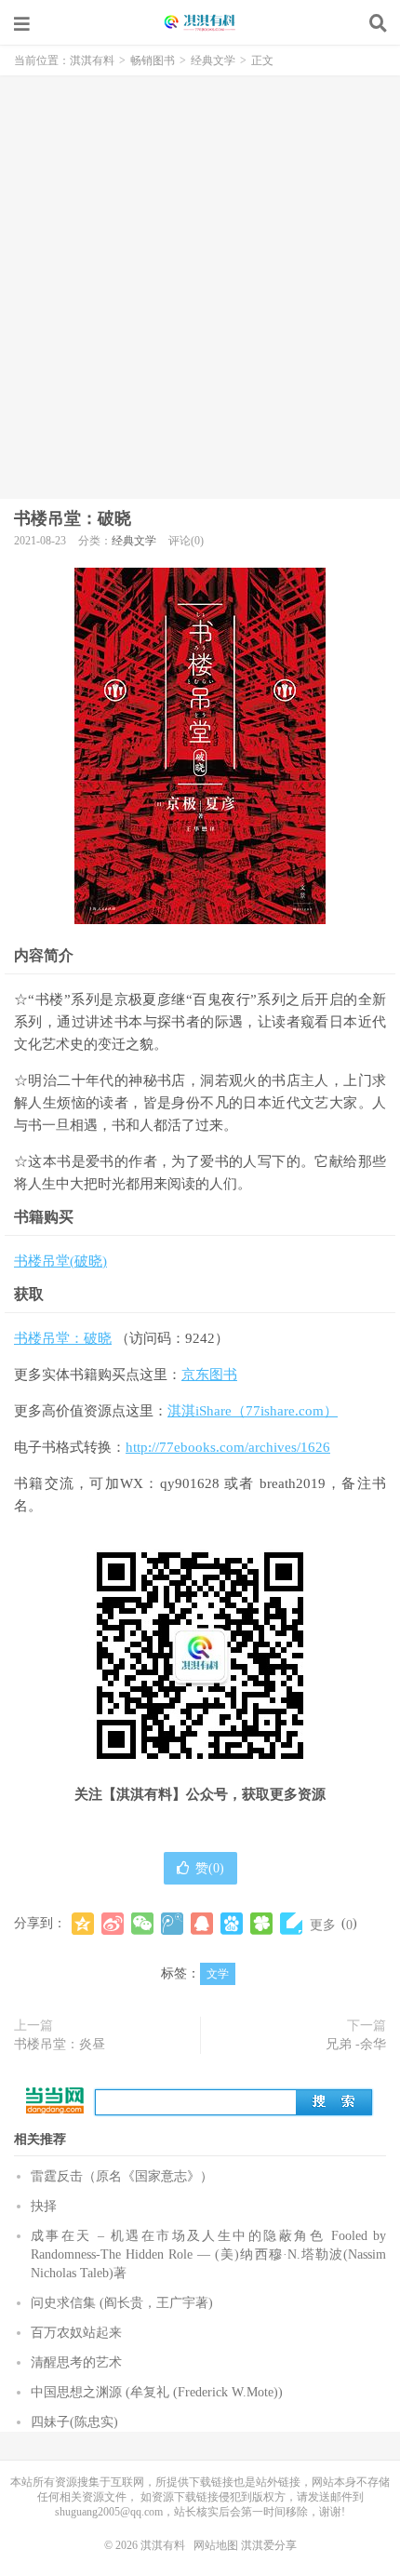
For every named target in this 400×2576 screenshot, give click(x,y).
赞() (210, 1868)
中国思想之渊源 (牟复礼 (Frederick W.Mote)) (157, 2392)
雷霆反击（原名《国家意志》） (122, 2176)
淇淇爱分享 (269, 2545)
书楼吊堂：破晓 (73, 518)
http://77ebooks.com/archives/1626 (228, 1447)
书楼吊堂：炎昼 (60, 2044)
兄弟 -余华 (356, 2044)
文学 (218, 1974)
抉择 (44, 2206)
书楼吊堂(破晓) (60, 1261)
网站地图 (216, 2545)
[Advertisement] (200, 285)
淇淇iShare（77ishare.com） (253, 1411)
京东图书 (209, 1375)
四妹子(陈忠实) (74, 2422)
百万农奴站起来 (76, 2333)
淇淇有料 (200, 23)
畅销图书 (153, 60)
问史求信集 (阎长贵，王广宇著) (122, 2303)
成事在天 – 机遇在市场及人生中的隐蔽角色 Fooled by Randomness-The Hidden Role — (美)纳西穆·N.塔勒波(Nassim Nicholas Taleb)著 (208, 2254)
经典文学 (213, 60)
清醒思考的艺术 (76, 2362)
